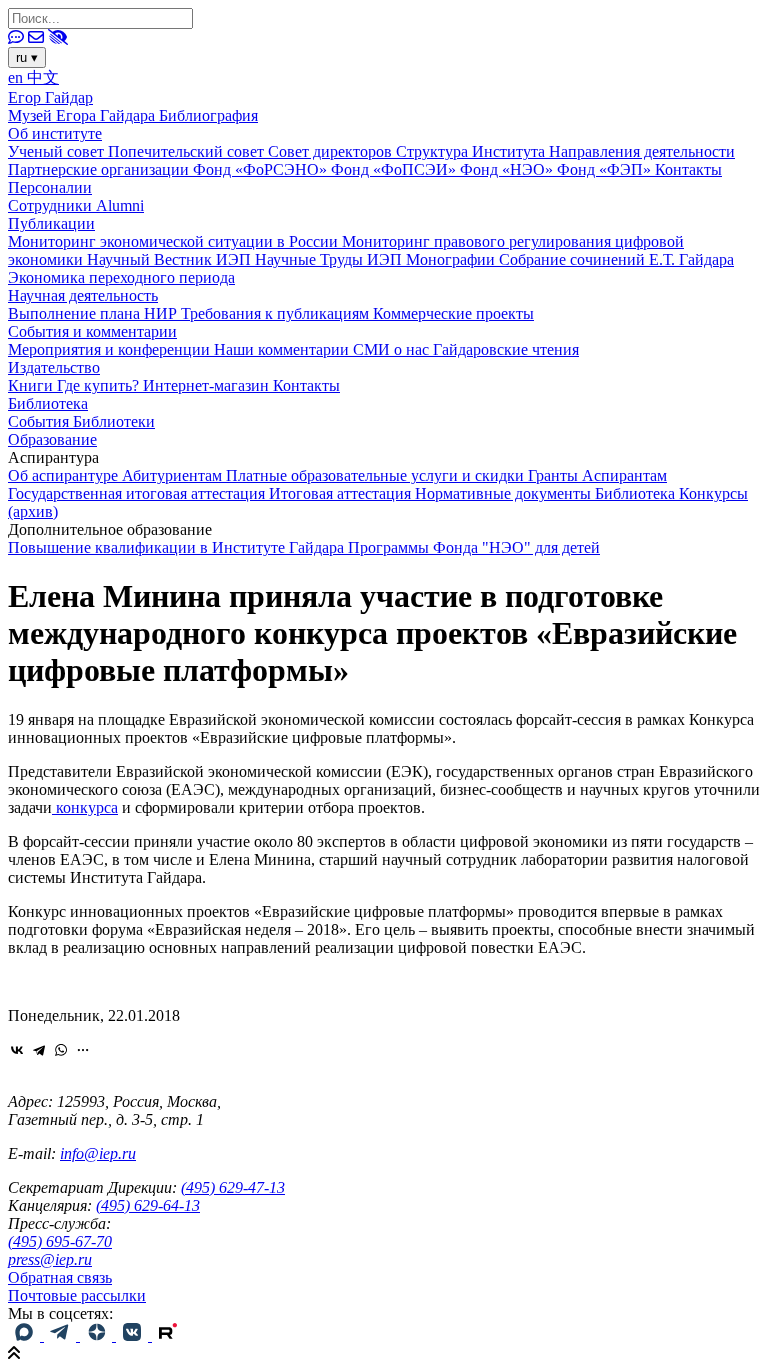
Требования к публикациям (277, 313)
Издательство (54, 367)
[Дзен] (98, 1335)
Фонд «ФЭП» (606, 169)
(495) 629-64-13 (148, 1205)
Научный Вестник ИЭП (171, 259)
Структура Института (472, 151)
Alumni (120, 205)
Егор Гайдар (50, 97)
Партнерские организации (100, 169)
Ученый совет (58, 151)
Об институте (55, 133)
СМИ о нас (393, 349)
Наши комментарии (283, 349)
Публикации (51, 223)
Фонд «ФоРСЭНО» (262, 169)
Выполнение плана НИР (94, 313)
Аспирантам (624, 475)
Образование (52, 439)
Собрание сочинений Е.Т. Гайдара (616, 259)
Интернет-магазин (208, 385)
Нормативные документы (505, 493)
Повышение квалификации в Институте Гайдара (178, 547)
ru (27, 57)
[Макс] (26, 1335)
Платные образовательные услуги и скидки (377, 475)
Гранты (555, 475)
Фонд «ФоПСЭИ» (395, 169)
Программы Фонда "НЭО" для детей (474, 547)
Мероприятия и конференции (111, 349)
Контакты (688, 169)
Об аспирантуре (65, 475)
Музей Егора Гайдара (83, 115)
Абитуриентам (174, 475)
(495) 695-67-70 (60, 1241)
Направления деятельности (642, 151)
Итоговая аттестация (342, 493)
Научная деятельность (83, 295)
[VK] (134, 1335)
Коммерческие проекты (453, 313)
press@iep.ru (50, 1259)
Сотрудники (52, 205)
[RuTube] (168, 1335)
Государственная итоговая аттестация (138, 493)
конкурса (85, 807)
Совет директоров (332, 151)
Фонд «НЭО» (508, 169)
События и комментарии (92, 331)
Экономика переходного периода (121, 277)
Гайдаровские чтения (506, 349)
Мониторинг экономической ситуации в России (175, 241)
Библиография (208, 115)
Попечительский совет (188, 151)
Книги (32, 385)
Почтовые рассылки (77, 1295)
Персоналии (50, 187)
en (17, 77)
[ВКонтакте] (17, 1050)
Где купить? (100, 385)
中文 (43, 77)
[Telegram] (39, 1050)
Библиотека (48, 403)
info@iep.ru (98, 1153)
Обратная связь (60, 1277)
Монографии (452, 259)
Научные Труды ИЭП (330, 259)
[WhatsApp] (61, 1050)
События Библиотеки (81, 421)
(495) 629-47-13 (233, 1187)
